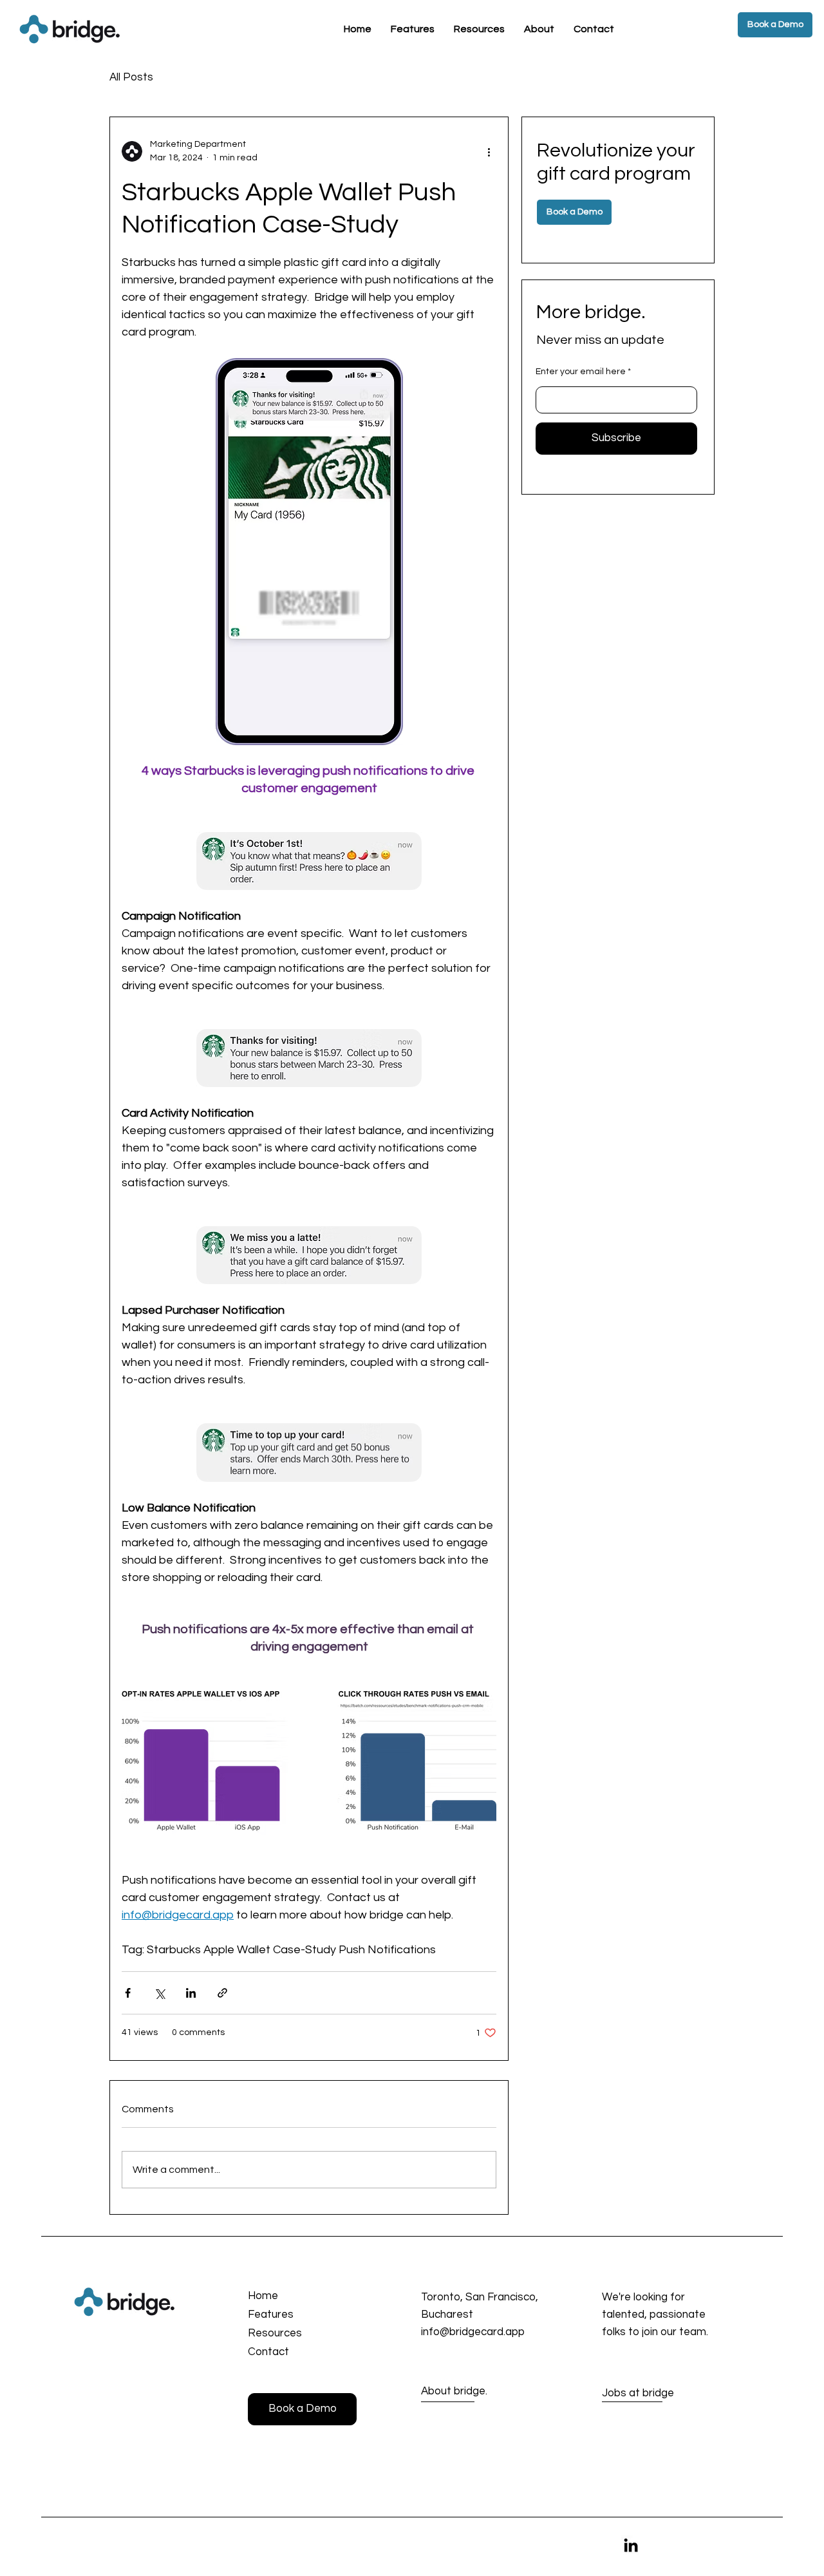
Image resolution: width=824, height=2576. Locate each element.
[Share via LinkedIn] (191, 1993)
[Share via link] (222, 1993)
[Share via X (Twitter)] (159, 1993)
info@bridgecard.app (473, 2332)
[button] (775, 25)
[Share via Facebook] (128, 1993)
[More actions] (489, 151)
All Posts (131, 77)
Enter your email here (581, 372)
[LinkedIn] (631, 2545)
